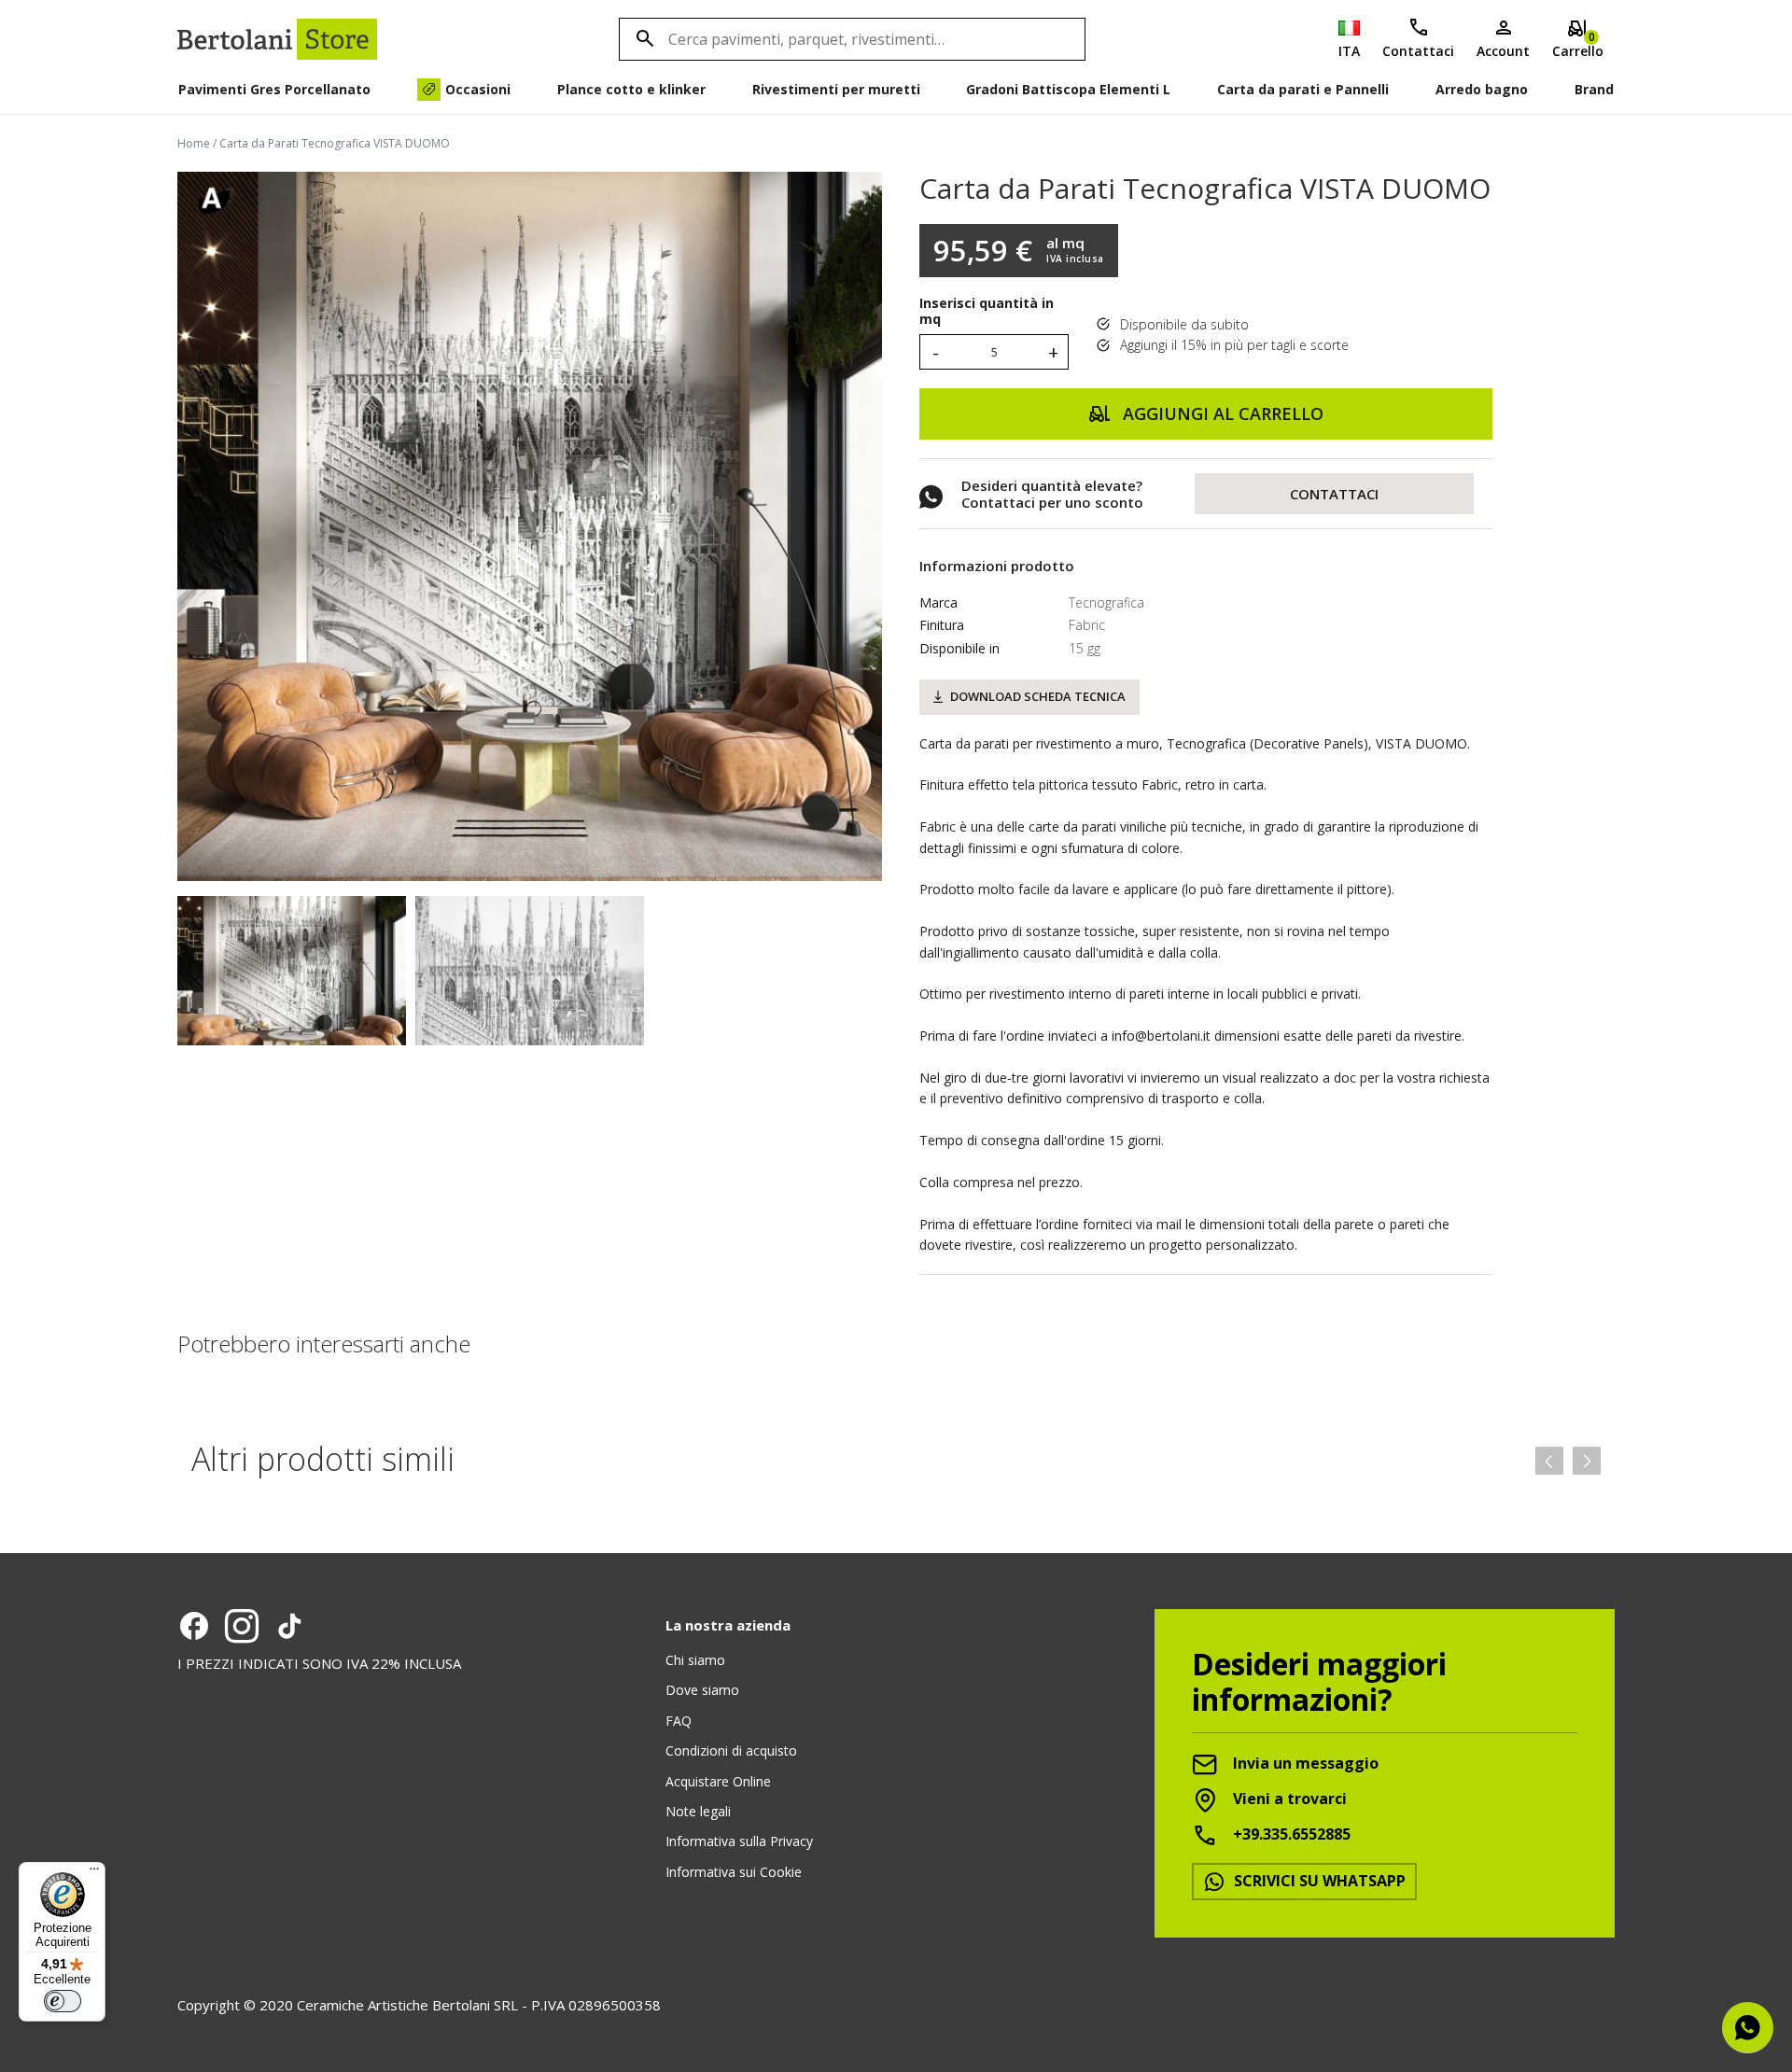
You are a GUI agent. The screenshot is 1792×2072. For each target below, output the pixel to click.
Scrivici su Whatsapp (1318, 1881)
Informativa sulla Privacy (739, 1841)
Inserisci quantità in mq (987, 312)
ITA (1349, 51)
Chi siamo (695, 1660)
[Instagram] (242, 1626)
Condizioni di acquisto (731, 1750)
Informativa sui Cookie (734, 1872)
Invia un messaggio (1304, 1763)
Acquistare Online (718, 1781)
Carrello (1578, 44)
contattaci (1334, 494)
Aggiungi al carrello (1221, 413)
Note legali (698, 1811)
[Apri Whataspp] (1748, 2028)
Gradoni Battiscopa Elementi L (1068, 89)
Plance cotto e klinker (631, 89)
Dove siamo (702, 1690)
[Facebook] (194, 1626)
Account (1503, 51)
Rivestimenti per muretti (836, 89)
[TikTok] (289, 1626)
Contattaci (1418, 51)
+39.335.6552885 (1290, 1834)
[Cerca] (642, 39)
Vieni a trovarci (1288, 1799)
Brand (1594, 89)
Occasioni (478, 89)
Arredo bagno (1482, 89)
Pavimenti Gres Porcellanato (274, 89)
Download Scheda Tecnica (1038, 696)
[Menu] (94, 1873)
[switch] (63, 2001)
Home (194, 143)
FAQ (679, 1721)
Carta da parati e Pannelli (1303, 89)
